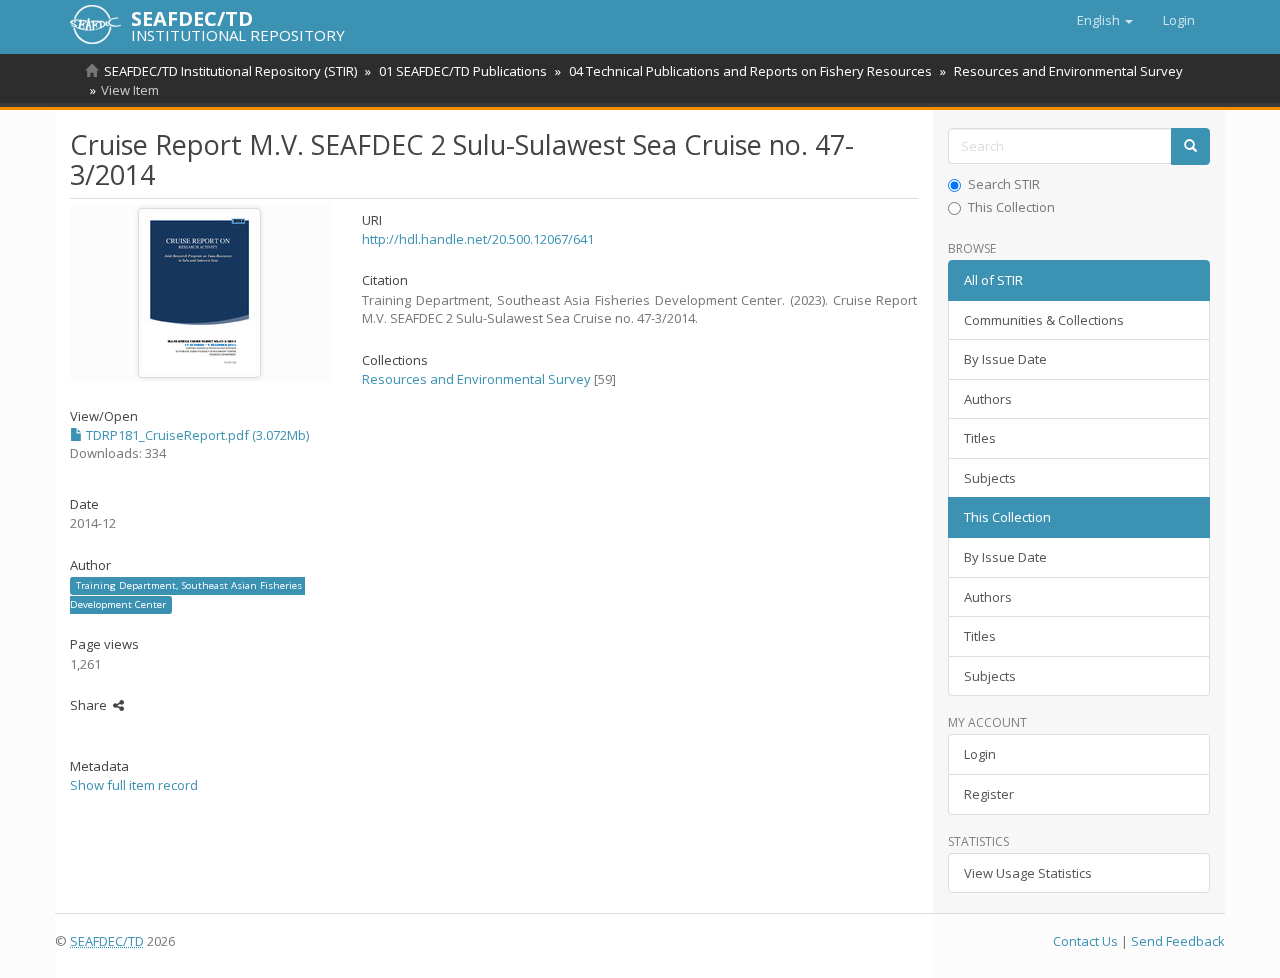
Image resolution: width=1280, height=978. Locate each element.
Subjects (990, 478)
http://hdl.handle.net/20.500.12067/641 (478, 239)
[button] (1105, 20)
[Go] (1190, 146)
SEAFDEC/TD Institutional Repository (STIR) (230, 71)
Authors (988, 399)
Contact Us (1085, 941)
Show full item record (134, 785)
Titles (980, 438)
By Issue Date (1005, 359)
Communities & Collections (1044, 320)
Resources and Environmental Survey (1068, 71)
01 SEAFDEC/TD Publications (463, 71)
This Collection (1011, 207)
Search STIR (1004, 184)
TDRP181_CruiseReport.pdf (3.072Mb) (196, 435)
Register (989, 794)
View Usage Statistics (1028, 873)
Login (980, 754)
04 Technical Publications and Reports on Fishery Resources (750, 71)
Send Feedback (1178, 941)
